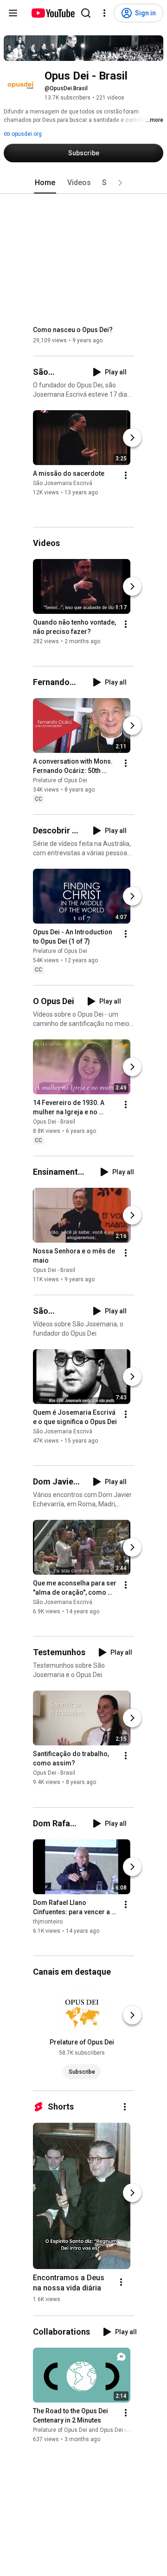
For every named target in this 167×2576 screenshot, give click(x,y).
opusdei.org (26, 134)
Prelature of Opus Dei (60, 780)
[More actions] (126, 476)
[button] (120, 183)
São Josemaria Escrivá (63, 484)
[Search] (86, 13)
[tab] (45, 183)
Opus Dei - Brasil (54, 1122)
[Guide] (13, 13)
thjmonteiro (48, 1922)
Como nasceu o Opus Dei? (73, 330)
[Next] (132, 438)
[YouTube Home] (53, 13)
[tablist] (83, 183)
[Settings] (104, 13)
